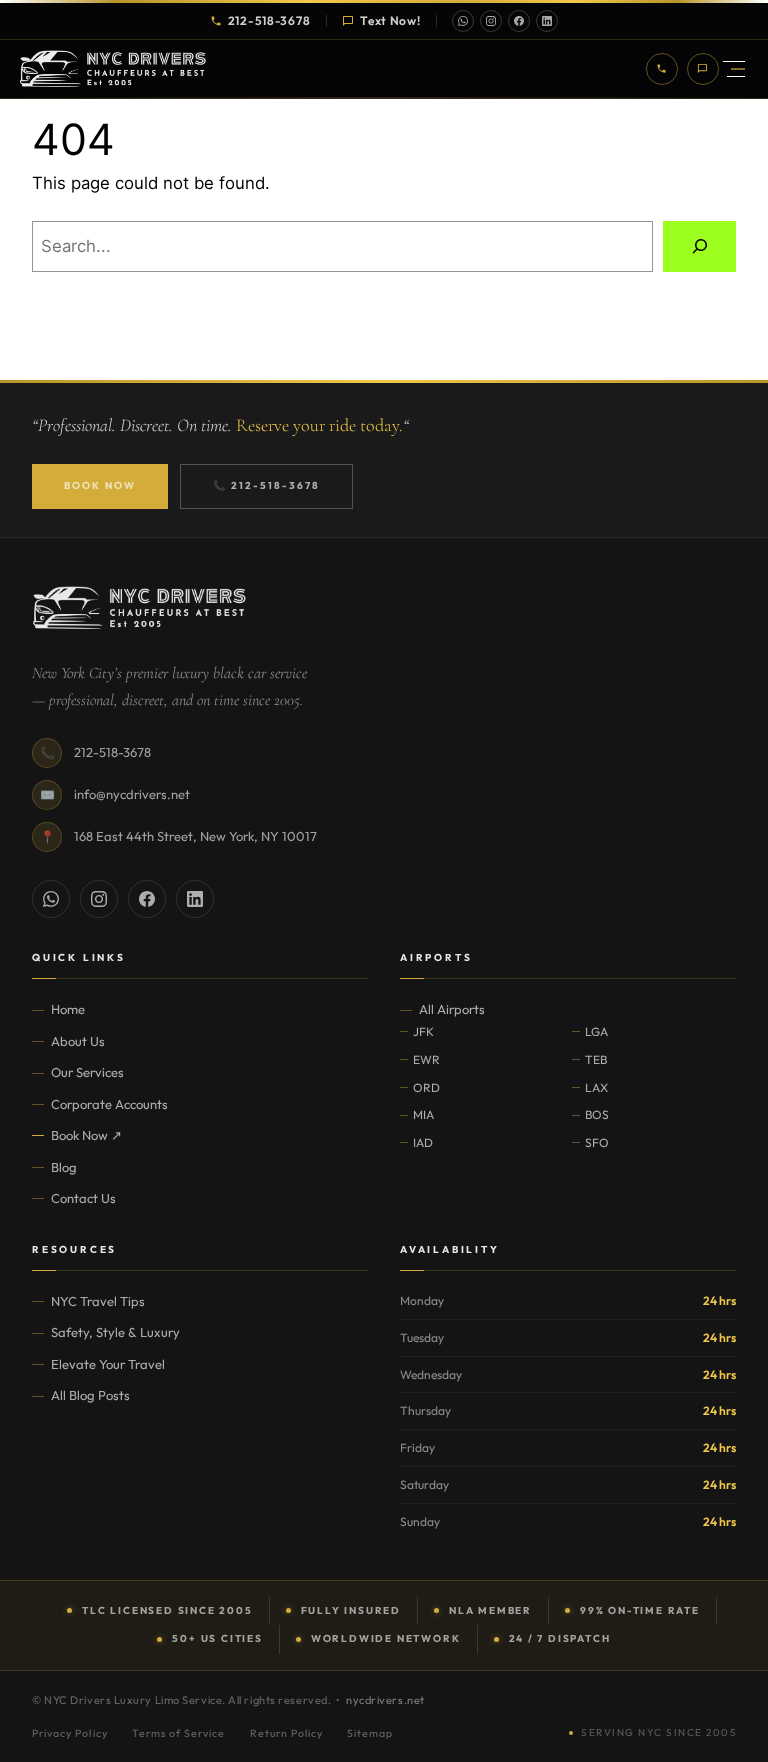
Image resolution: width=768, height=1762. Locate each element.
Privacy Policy (70, 1733)
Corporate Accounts (109, 1104)
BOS (597, 1114)
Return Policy (287, 1733)
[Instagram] (491, 21)
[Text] (703, 69)
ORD (426, 1087)
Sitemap (370, 1733)
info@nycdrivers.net (132, 794)
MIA (423, 1114)
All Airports (452, 1009)
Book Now (100, 485)
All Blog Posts (90, 1395)
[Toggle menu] (734, 69)
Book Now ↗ (86, 1135)
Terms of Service (179, 1733)
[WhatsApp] (463, 21)
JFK (423, 1031)
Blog (64, 1167)
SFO (597, 1142)
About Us (78, 1041)
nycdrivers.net (385, 1700)
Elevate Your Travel (108, 1364)
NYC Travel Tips (98, 1301)
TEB (596, 1059)
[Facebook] (519, 21)
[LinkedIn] (547, 21)
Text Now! (390, 20)
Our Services (87, 1072)
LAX (596, 1087)
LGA (596, 1031)
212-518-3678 (269, 20)
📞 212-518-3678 (266, 485)
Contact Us (83, 1198)
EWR (426, 1059)
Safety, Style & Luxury (115, 1332)
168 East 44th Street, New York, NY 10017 (195, 836)
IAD (423, 1142)
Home (68, 1009)
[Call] (662, 69)
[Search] (699, 246)
